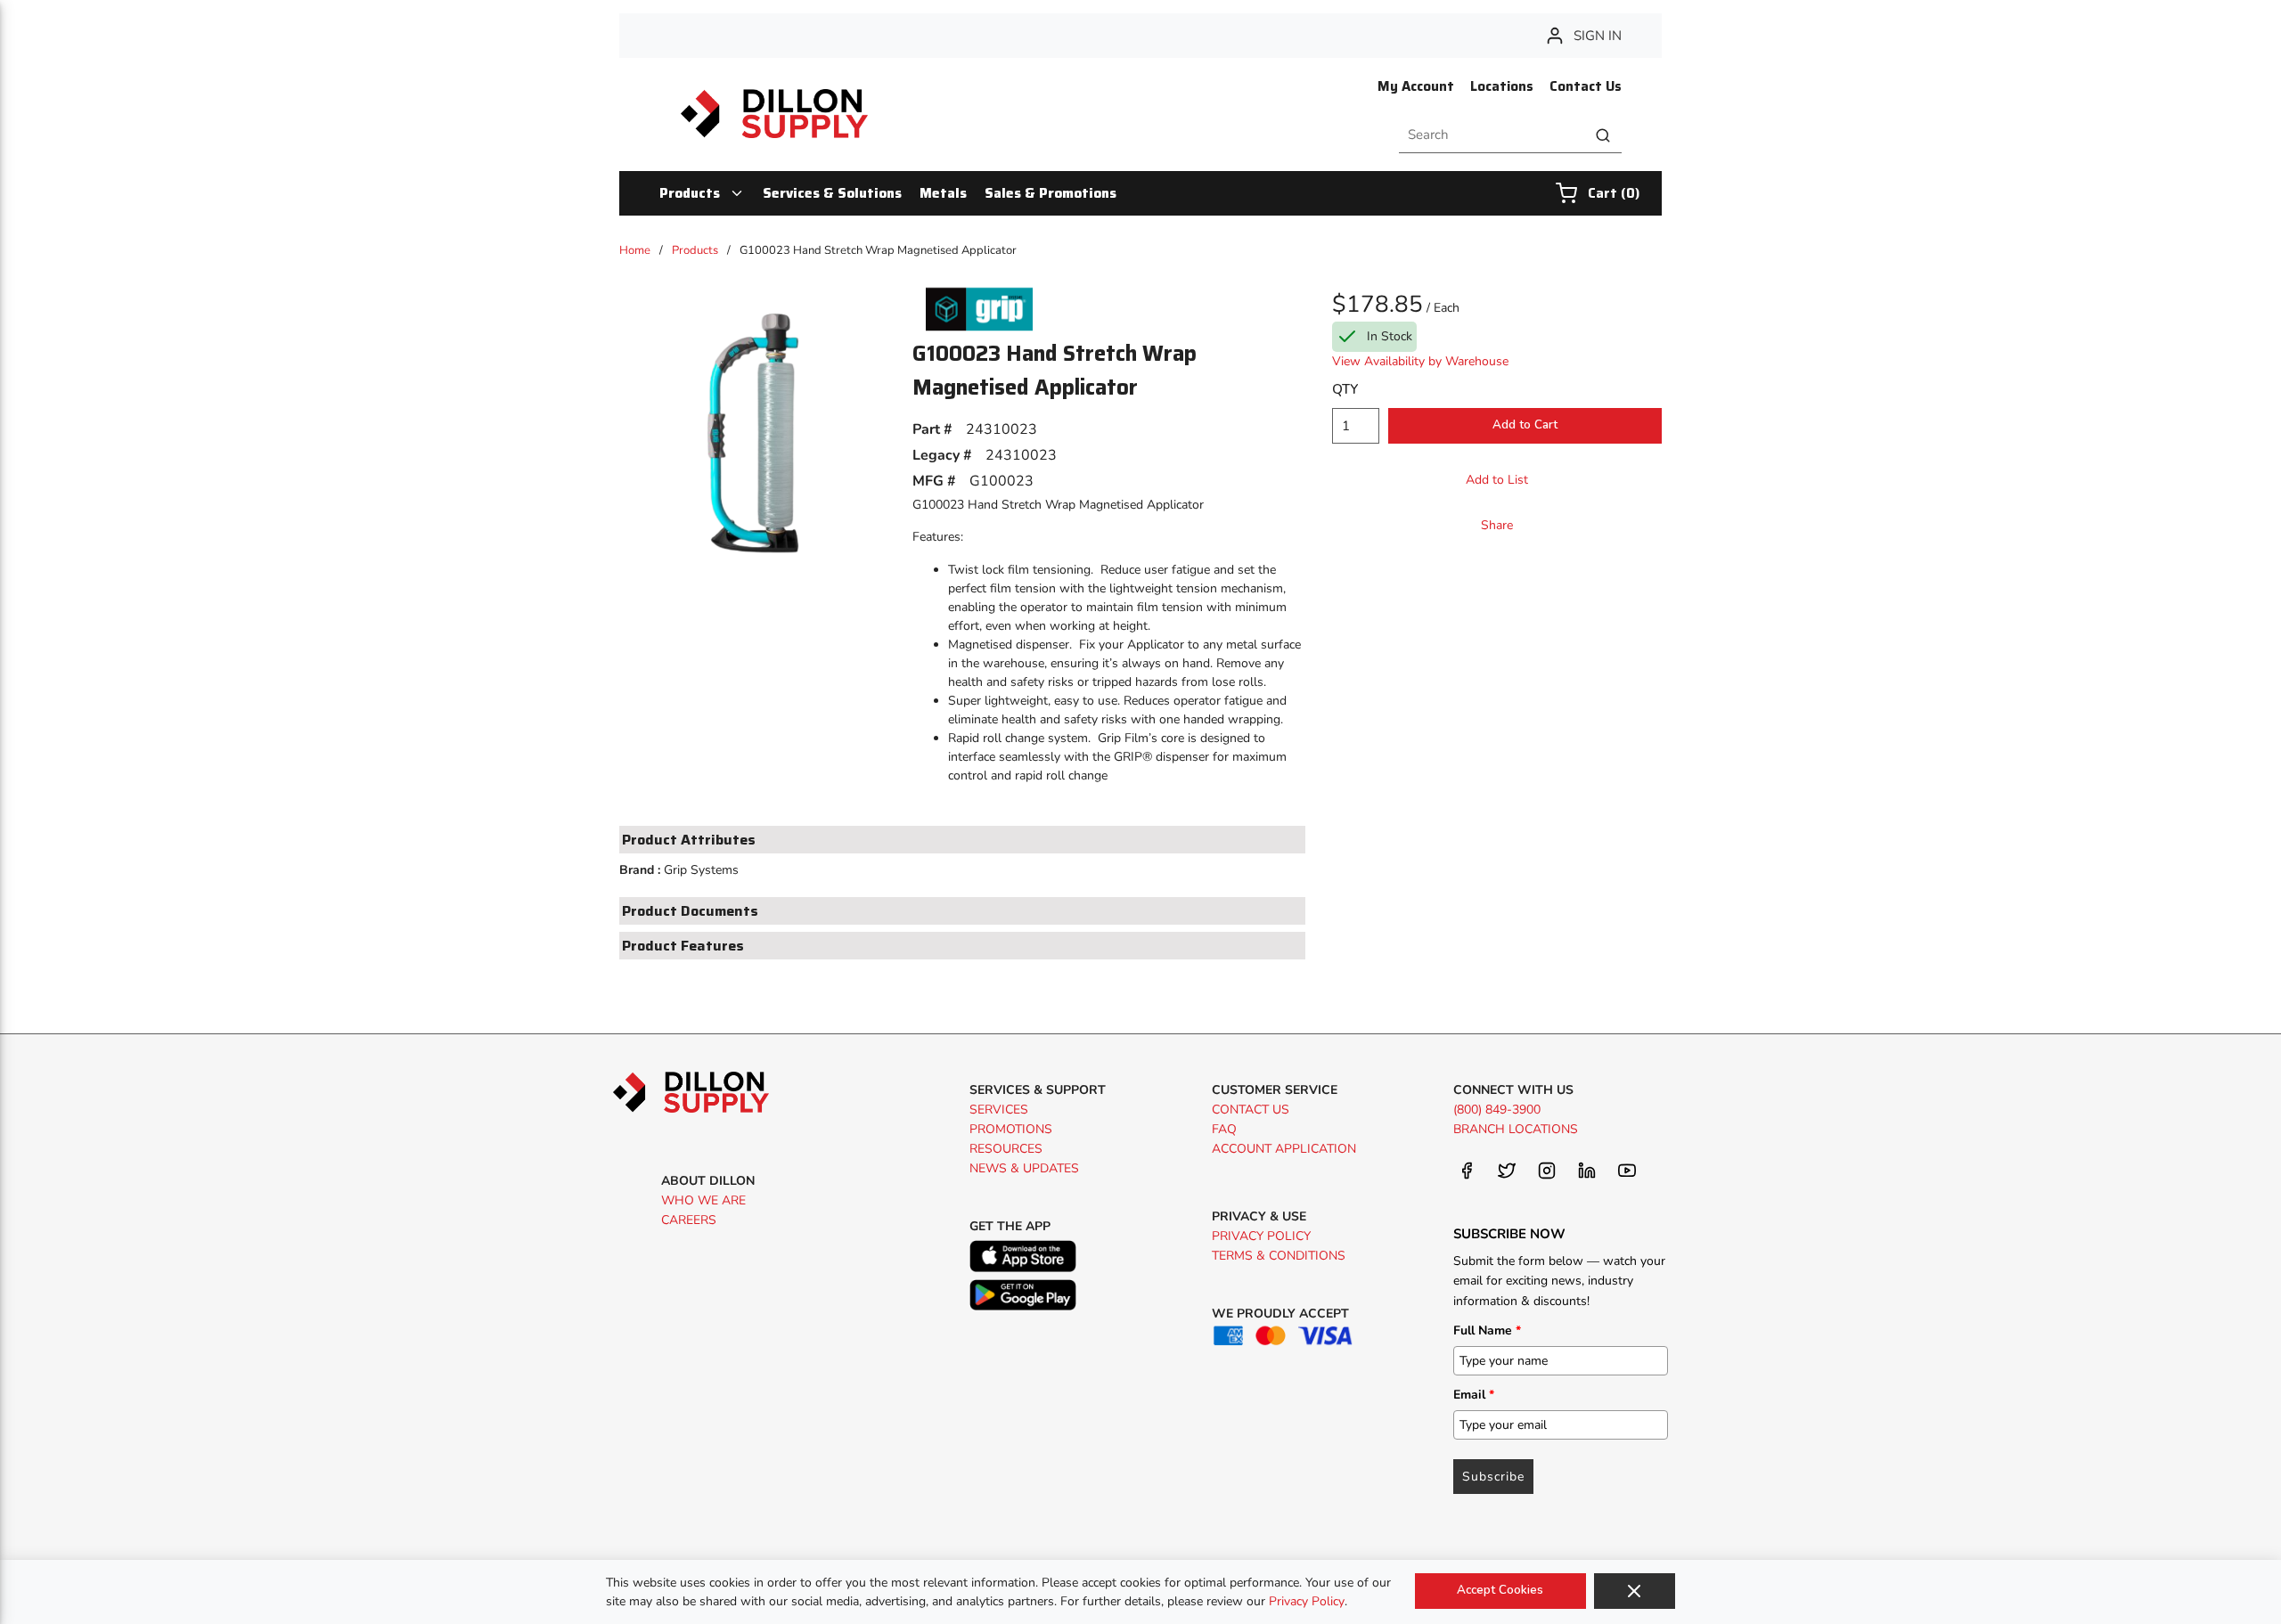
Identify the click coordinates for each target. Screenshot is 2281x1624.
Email (1474, 1395)
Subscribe (1493, 1477)
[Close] (1635, 1591)
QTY (1345, 389)
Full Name (1487, 1330)
